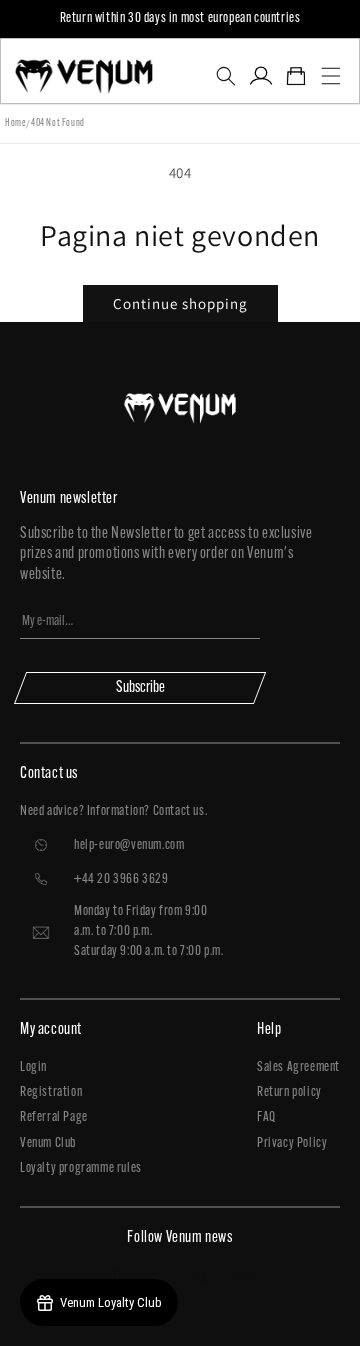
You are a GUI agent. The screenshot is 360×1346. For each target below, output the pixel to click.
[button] (225, 76)
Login (33, 1067)
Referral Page (54, 1117)
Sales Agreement (298, 1067)
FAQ (266, 1117)
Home (15, 123)
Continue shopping (180, 303)
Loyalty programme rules (81, 1168)
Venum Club (48, 1143)
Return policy (289, 1092)
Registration (51, 1092)
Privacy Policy (292, 1143)
